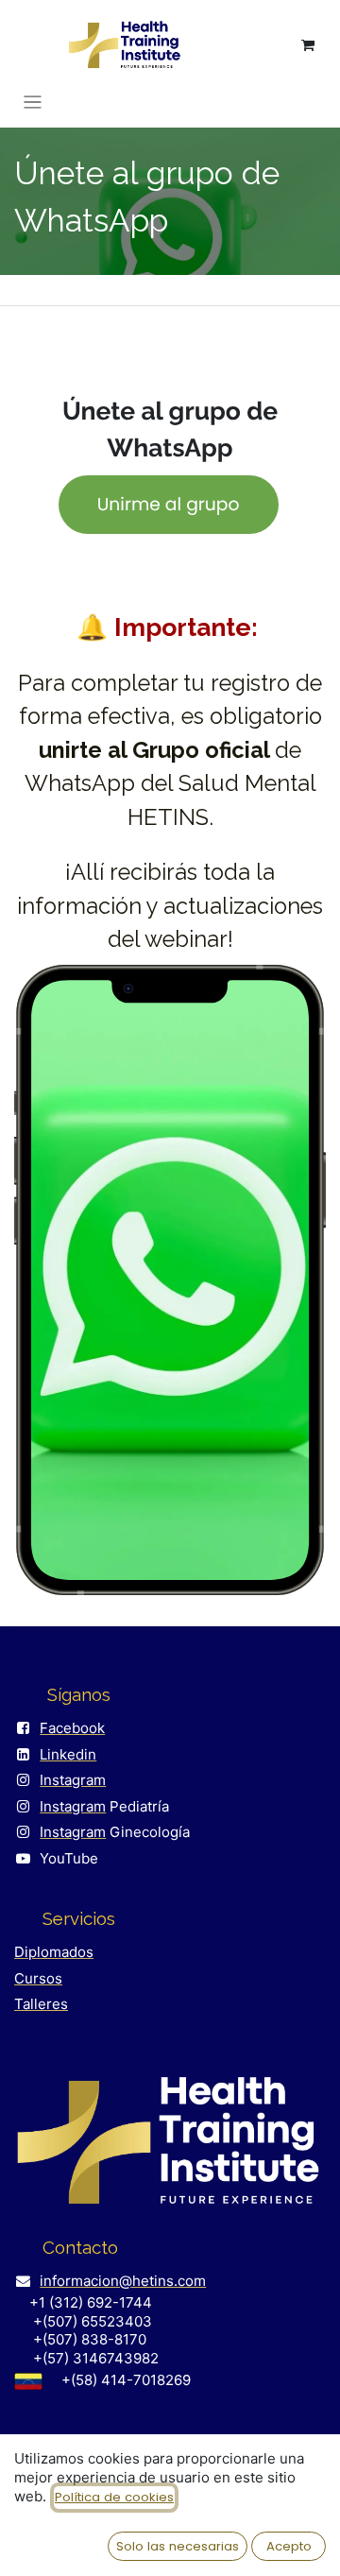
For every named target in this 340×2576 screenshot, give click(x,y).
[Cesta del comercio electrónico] (308, 45)
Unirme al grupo (169, 504)
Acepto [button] (289, 2546)
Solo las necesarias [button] (178, 2546)
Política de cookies (114, 2497)
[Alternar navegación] (33, 102)
